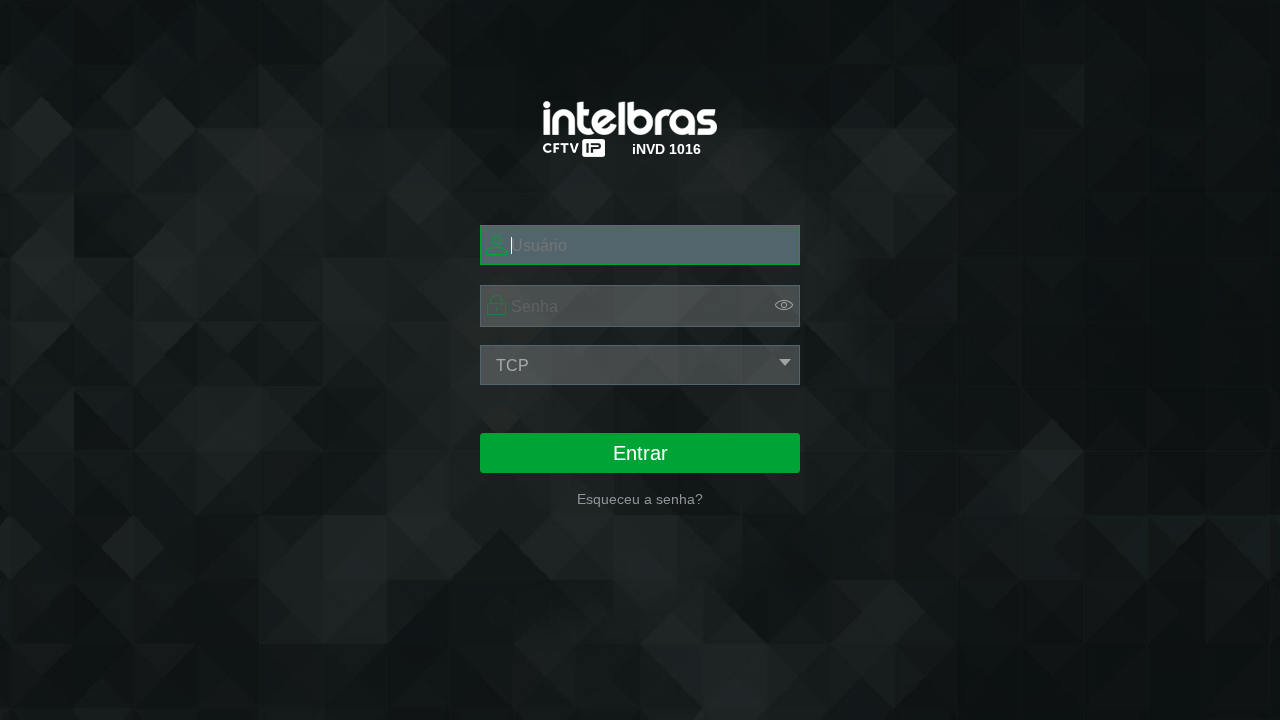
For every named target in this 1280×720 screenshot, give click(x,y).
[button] (784, 304)
